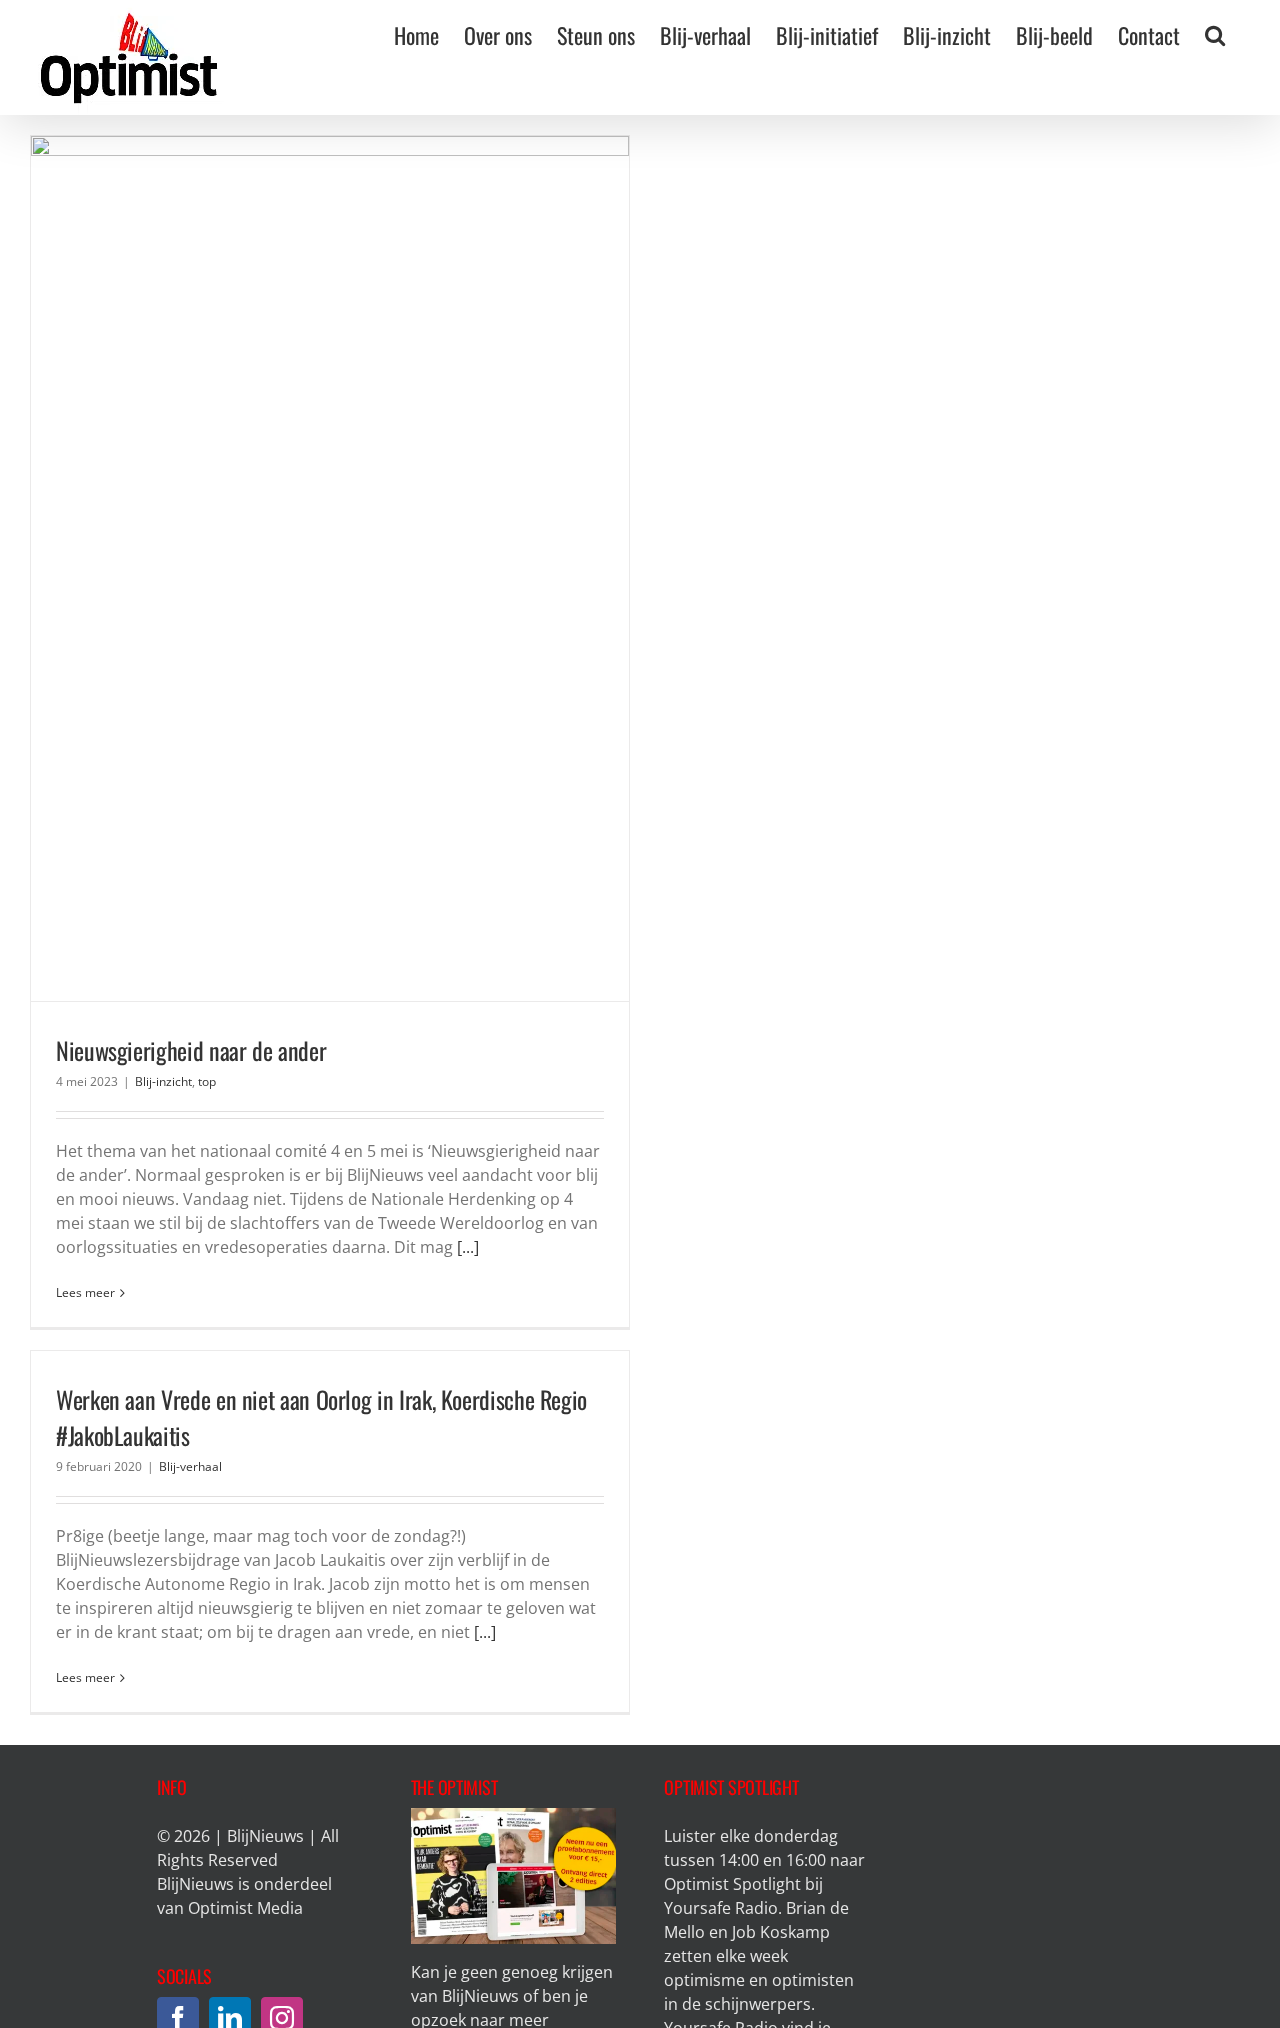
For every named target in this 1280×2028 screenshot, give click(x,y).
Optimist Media (245, 1908)
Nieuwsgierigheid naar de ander (191, 1050)
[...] (468, 1247)
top (207, 1081)
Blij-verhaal (190, 1466)
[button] (1215, 35)
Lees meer (85, 1292)
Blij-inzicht (163, 1081)
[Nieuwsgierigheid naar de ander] (330, 568)
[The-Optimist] (513, 1816)
